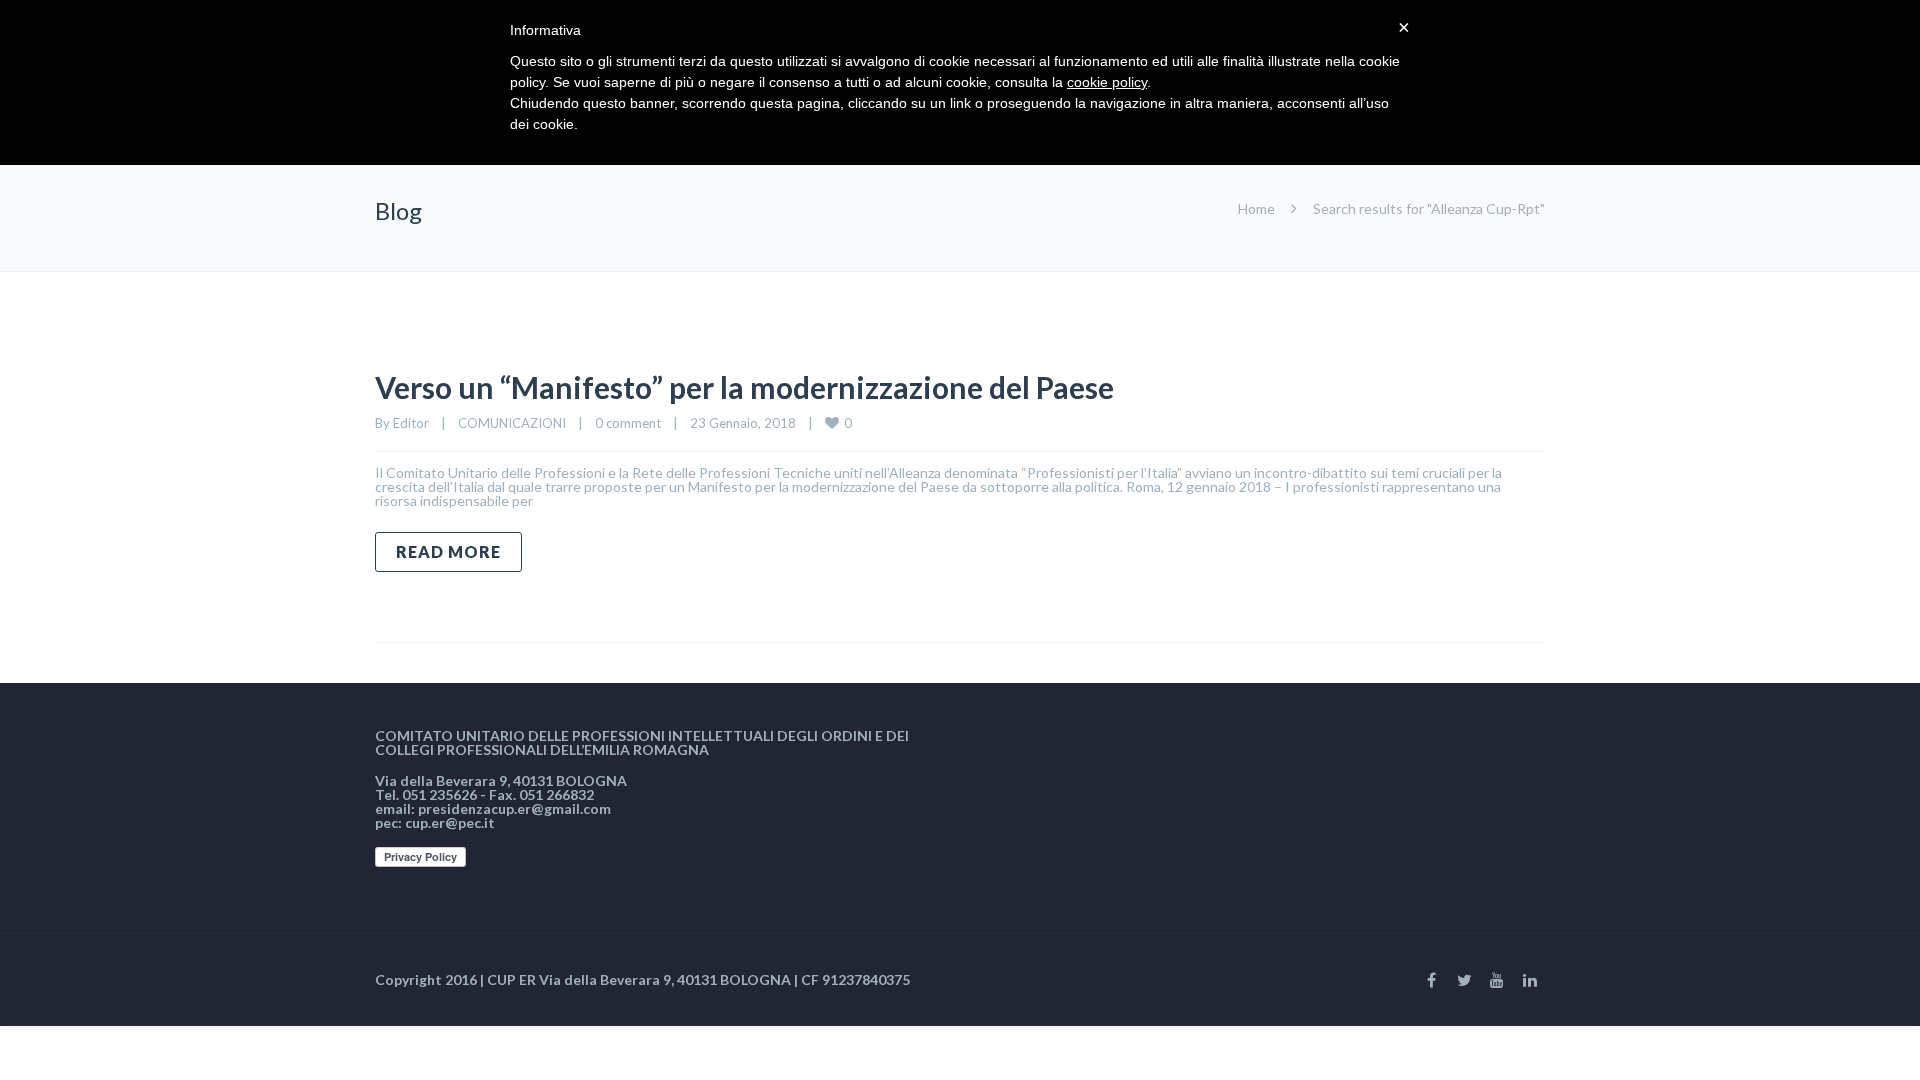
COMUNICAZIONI (512, 423)
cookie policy (1107, 82)
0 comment (628, 423)
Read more (448, 551)
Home (1256, 208)
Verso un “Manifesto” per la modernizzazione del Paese (744, 387)
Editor (411, 423)
